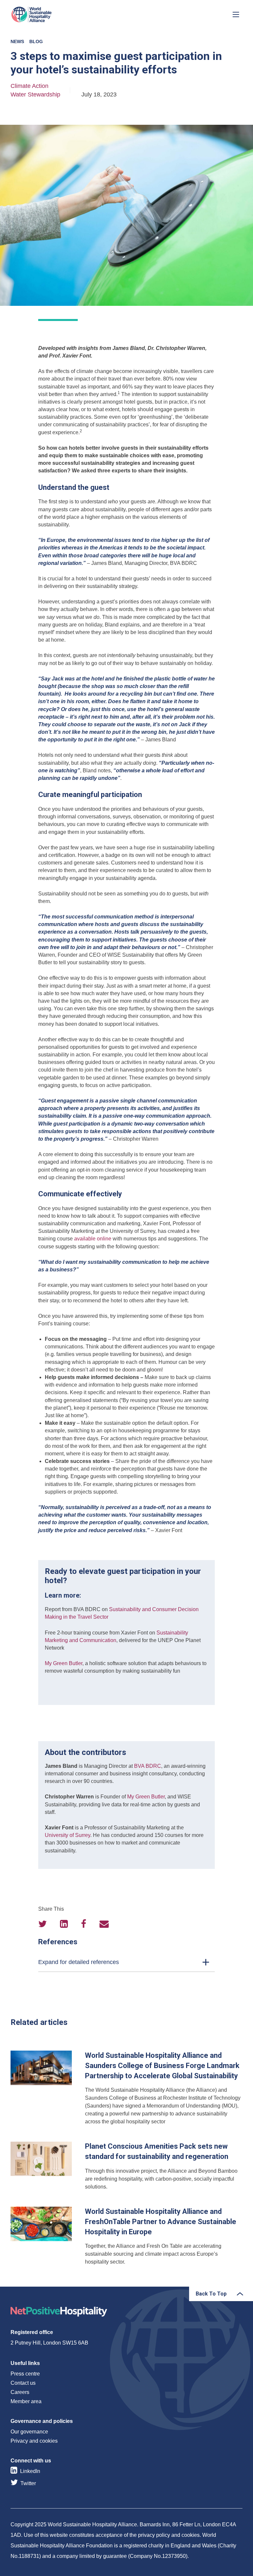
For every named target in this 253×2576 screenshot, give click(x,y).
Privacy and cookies (34, 2441)
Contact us (23, 2383)
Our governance (29, 2432)
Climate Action (29, 86)
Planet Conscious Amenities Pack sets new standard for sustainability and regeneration (126, 2166)
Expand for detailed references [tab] (79, 1962)
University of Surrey (68, 1835)
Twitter (28, 2483)
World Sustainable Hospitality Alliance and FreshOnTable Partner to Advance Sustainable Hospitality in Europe (126, 2236)
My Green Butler (64, 1663)
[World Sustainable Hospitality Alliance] (45, 14)
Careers (20, 2392)
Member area (26, 2401)
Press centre (25, 2374)
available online (93, 1239)
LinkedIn (30, 2471)
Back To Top (211, 2294)
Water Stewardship (35, 94)
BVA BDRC (148, 1766)
